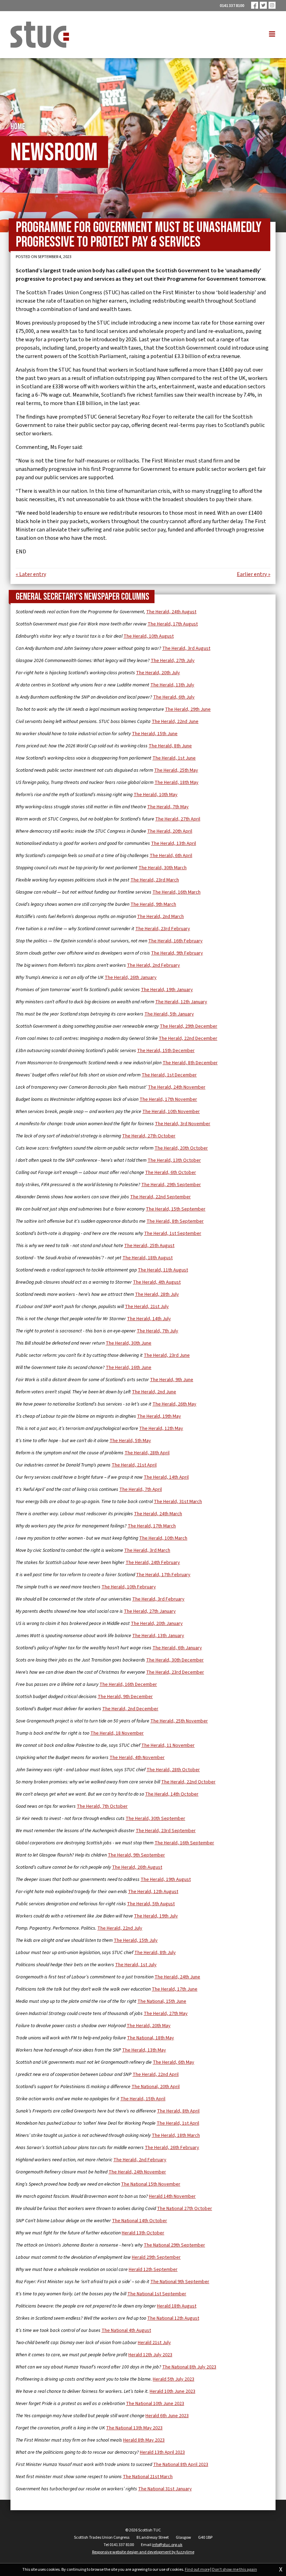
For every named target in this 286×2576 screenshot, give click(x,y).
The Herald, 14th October (172, 1794)
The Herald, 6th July (174, 697)
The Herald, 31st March (178, 1502)
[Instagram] (272, 5)
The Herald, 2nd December (130, 1709)
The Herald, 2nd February (153, 965)
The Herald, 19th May (159, 1416)
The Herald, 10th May (156, 795)
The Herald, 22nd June (175, 722)
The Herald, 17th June (175, 1989)
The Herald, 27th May (166, 2014)
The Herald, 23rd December (175, 1672)
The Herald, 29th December (189, 1026)
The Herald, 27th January (150, 1611)
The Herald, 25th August (149, 1246)
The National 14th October (140, 2221)
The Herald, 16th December (128, 1684)
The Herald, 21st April (134, 1465)
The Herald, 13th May (144, 2050)
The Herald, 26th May (174, 1404)
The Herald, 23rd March (155, 880)
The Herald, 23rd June (167, 1355)
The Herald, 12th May (161, 1429)
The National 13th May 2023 (134, 2428)
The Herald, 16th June (129, 1368)
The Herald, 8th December (190, 1063)
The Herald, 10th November (171, 1112)
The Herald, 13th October (174, 1160)
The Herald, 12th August (153, 1892)
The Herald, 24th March (158, 1514)
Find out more (197, 2570)
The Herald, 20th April (170, 831)
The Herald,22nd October (188, 1782)
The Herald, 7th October (102, 1806)
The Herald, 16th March (176, 892)
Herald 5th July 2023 (174, 2379)
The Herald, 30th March (163, 868)
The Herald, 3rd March (147, 1550)
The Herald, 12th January (181, 1002)
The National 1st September (157, 2294)
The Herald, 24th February (153, 1563)
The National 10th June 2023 (155, 2404)
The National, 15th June (162, 2001)
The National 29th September (174, 2245)
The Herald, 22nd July (120, 1928)
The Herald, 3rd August (186, 648)
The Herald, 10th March (163, 1538)
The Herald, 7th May (168, 807)
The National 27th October (185, 2209)
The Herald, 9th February (177, 953)
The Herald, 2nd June (154, 1392)
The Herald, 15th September (176, 1209)
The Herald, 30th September (155, 1819)
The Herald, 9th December (125, 1697)
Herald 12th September (153, 2270)
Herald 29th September (156, 2257)
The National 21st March (148, 2477)
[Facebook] (255, 5)
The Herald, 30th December (175, 1660)
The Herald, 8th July (155, 1953)
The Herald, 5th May (130, 1441)
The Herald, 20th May (149, 2026)
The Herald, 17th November (168, 1099)
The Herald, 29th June (188, 709)
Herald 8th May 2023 (144, 2440)
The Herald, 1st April (178, 2123)
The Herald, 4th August (157, 1282)
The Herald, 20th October (181, 1148)
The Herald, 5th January (169, 1014)
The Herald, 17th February (163, 1575)
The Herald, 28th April (147, 1453)
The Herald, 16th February (175, 941)
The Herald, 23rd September (166, 1831)
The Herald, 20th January (157, 1624)
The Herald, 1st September (173, 1233)
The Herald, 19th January (167, 990)
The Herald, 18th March (176, 2135)
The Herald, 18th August (148, 1258)
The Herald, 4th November (137, 1758)
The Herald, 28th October (173, 1770)
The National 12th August (173, 2318)
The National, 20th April (156, 2087)
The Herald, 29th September (171, 1185)
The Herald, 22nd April (156, 2075)
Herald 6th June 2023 (167, 2416)
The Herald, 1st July (136, 1965)
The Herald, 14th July (149, 1319)
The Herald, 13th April (174, 843)
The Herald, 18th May (176, 783)
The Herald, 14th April (166, 1477)
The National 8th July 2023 (189, 2367)
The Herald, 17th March (152, 1526)
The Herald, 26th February (172, 2148)
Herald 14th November (172, 2196)
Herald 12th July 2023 (150, 2355)
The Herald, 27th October (149, 1136)
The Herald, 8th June (170, 746)
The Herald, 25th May (176, 770)
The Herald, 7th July (157, 1331)
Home (18, 127)
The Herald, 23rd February (163, 929)
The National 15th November (151, 2184)
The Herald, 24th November (177, 1087)
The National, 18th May (150, 2038)
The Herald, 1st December (169, 1075)
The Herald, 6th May (174, 2062)
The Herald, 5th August (151, 1904)
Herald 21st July (154, 2343)
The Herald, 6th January (177, 1648)
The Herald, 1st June (174, 758)
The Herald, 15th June (155, 734)
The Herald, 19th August (166, 1880)
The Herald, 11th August (163, 1270)
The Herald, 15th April (143, 2099)
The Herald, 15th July (136, 1940)
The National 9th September (180, 2282)
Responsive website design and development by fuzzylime (143, 2552)
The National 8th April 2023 (181, 2465)
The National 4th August (126, 2330)
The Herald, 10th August (149, 636)
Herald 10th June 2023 (172, 2391)
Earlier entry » (254, 574)
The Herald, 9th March (153, 904)
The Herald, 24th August (171, 612)
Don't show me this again (235, 2570)
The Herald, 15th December (166, 1051)
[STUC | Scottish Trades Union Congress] (40, 35)
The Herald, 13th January (158, 1636)
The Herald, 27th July (173, 661)
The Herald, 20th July (158, 673)
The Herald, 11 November (168, 1745)
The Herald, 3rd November (183, 1124)
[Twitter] (263, 5)
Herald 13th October (143, 2233)
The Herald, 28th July (157, 1294)
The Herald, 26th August (137, 1867)
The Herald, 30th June (129, 1343)
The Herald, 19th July (156, 1916)
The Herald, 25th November (179, 1721)
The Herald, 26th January (131, 978)
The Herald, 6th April (171, 856)
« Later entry (31, 574)
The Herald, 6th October (171, 1173)
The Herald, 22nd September (160, 1197)
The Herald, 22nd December (188, 1038)
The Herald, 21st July (147, 1307)
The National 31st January (165, 2489)
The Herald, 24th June (177, 1977)
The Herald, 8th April (178, 2111)
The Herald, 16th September (184, 1843)
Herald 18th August (177, 2306)
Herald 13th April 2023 (162, 2452)
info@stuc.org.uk (167, 2545)
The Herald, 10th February (129, 1587)
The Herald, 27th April (178, 819)
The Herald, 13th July (172, 685)
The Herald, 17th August (173, 624)
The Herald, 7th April (141, 1489)
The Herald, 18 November (117, 1733)
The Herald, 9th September (136, 1855)
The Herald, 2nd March (160, 917)
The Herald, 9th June (172, 1380)
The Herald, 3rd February (158, 1599)
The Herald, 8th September (175, 1221)
